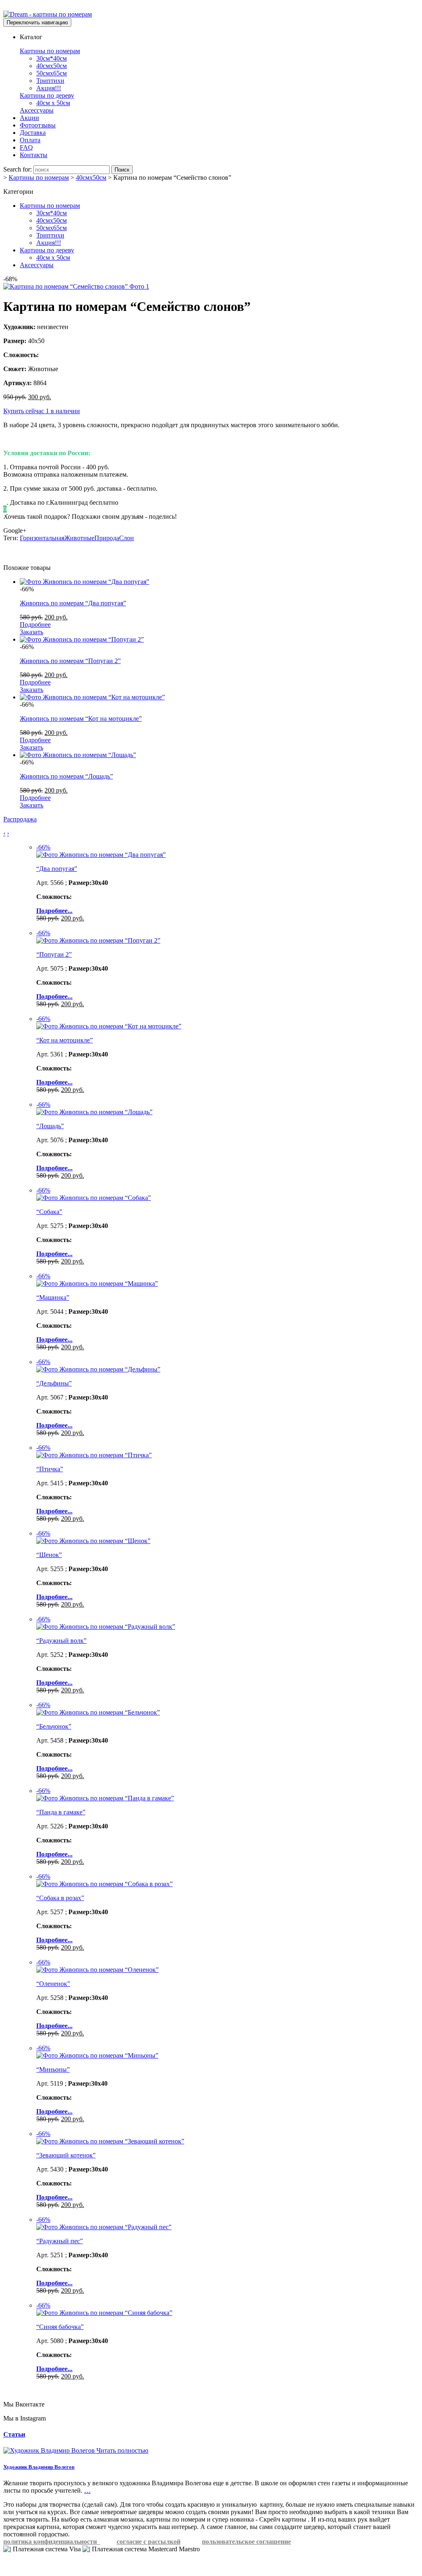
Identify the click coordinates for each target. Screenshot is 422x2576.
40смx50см (52, 66)
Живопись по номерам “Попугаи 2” (70, 661)
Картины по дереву (47, 95)
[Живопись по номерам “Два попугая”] (84, 582)
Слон (127, 538)
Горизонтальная (42, 538)
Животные (79, 538)
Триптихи (50, 81)
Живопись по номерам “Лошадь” (66, 776)
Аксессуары (37, 110)
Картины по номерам (50, 51)
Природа (107, 538)
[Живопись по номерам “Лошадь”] (78, 755)
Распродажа (20, 819)
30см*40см (52, 58)
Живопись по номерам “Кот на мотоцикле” (81, 719)
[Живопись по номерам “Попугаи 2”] (82, 639)
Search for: (18, 169)
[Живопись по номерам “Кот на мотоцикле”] (92, 697)
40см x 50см (53, 103)
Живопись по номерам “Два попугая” (73, 603)
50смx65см (52, 73)
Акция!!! (49, 88)
